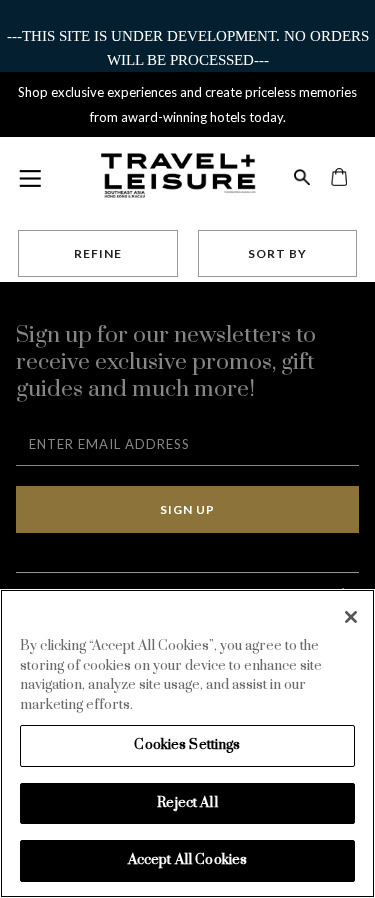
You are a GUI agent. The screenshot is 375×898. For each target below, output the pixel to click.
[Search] (302, 174)
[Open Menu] (29, 178)
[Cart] (339, 174)
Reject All (187, 803)
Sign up (187, 509)
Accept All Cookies (187, 860)
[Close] (351, 617)
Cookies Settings (187, 745)
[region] (187, 743)
